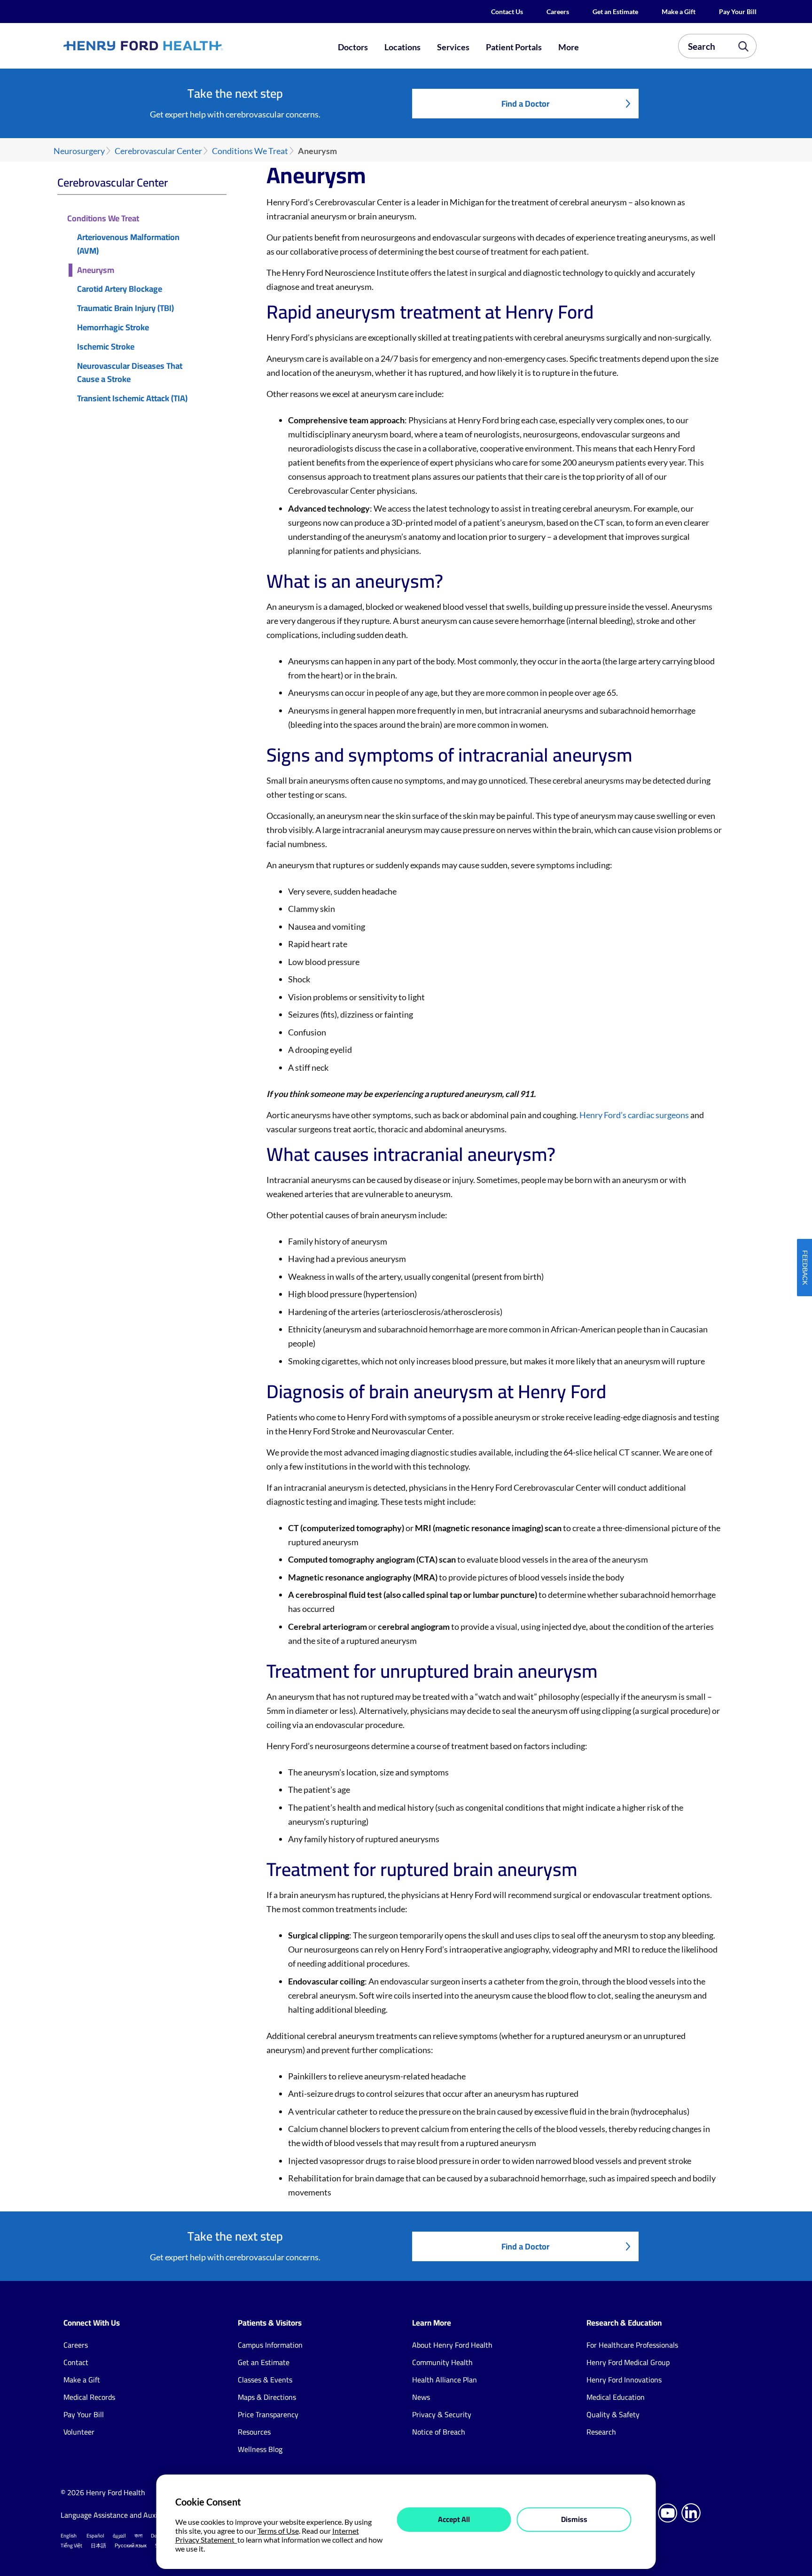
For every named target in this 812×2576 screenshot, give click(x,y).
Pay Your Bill (738, 12)
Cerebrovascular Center (158, 151)
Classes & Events (265, 2380)
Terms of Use (278, 2531)
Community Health (442, 2362)
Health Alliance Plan (445, 2380)
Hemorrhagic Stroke (113, 328)
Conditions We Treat (250, 151)
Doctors (353, 47)
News (421, 2397)
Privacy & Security (442, 2414)
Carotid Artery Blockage (120, 289)
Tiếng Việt (71, 2545)
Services (453, 47)
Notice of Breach (439, 2432)
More (569, 47)
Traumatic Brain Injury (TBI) (125, 308)
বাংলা (138, 2536)
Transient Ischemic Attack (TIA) (132, 399)
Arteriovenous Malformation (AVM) (128, 244)
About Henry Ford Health (452, 2345)
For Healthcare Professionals (632, 2345)
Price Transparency (268, 2414)
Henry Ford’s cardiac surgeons (634, 1115)
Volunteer (79, 2432)
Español (95, 2536)
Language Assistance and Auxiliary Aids (124, 2515)
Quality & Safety (613, 2414)
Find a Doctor (525, 104)
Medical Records (89, 2397)
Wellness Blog (260, 2449)
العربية (119, 2536)
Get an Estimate (615, 12)
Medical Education (616, 2397)
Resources (254, 2432)
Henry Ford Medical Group (628, 2362)
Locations (402, 47)
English (69, 2536)
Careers (558, 12)
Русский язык (131, 2545)
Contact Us (507, 12)
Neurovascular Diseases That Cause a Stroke (130, 373)
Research (601, 2432)
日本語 (98, 2545)
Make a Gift (679, 12)
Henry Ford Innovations (624, 2380)
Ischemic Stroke (106, 347)
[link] (178, 46)
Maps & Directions (267, 2397)
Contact (76, 2362)
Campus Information (270, 2345)
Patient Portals (514, 47)
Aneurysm (96, 270)
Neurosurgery (79, 151)
